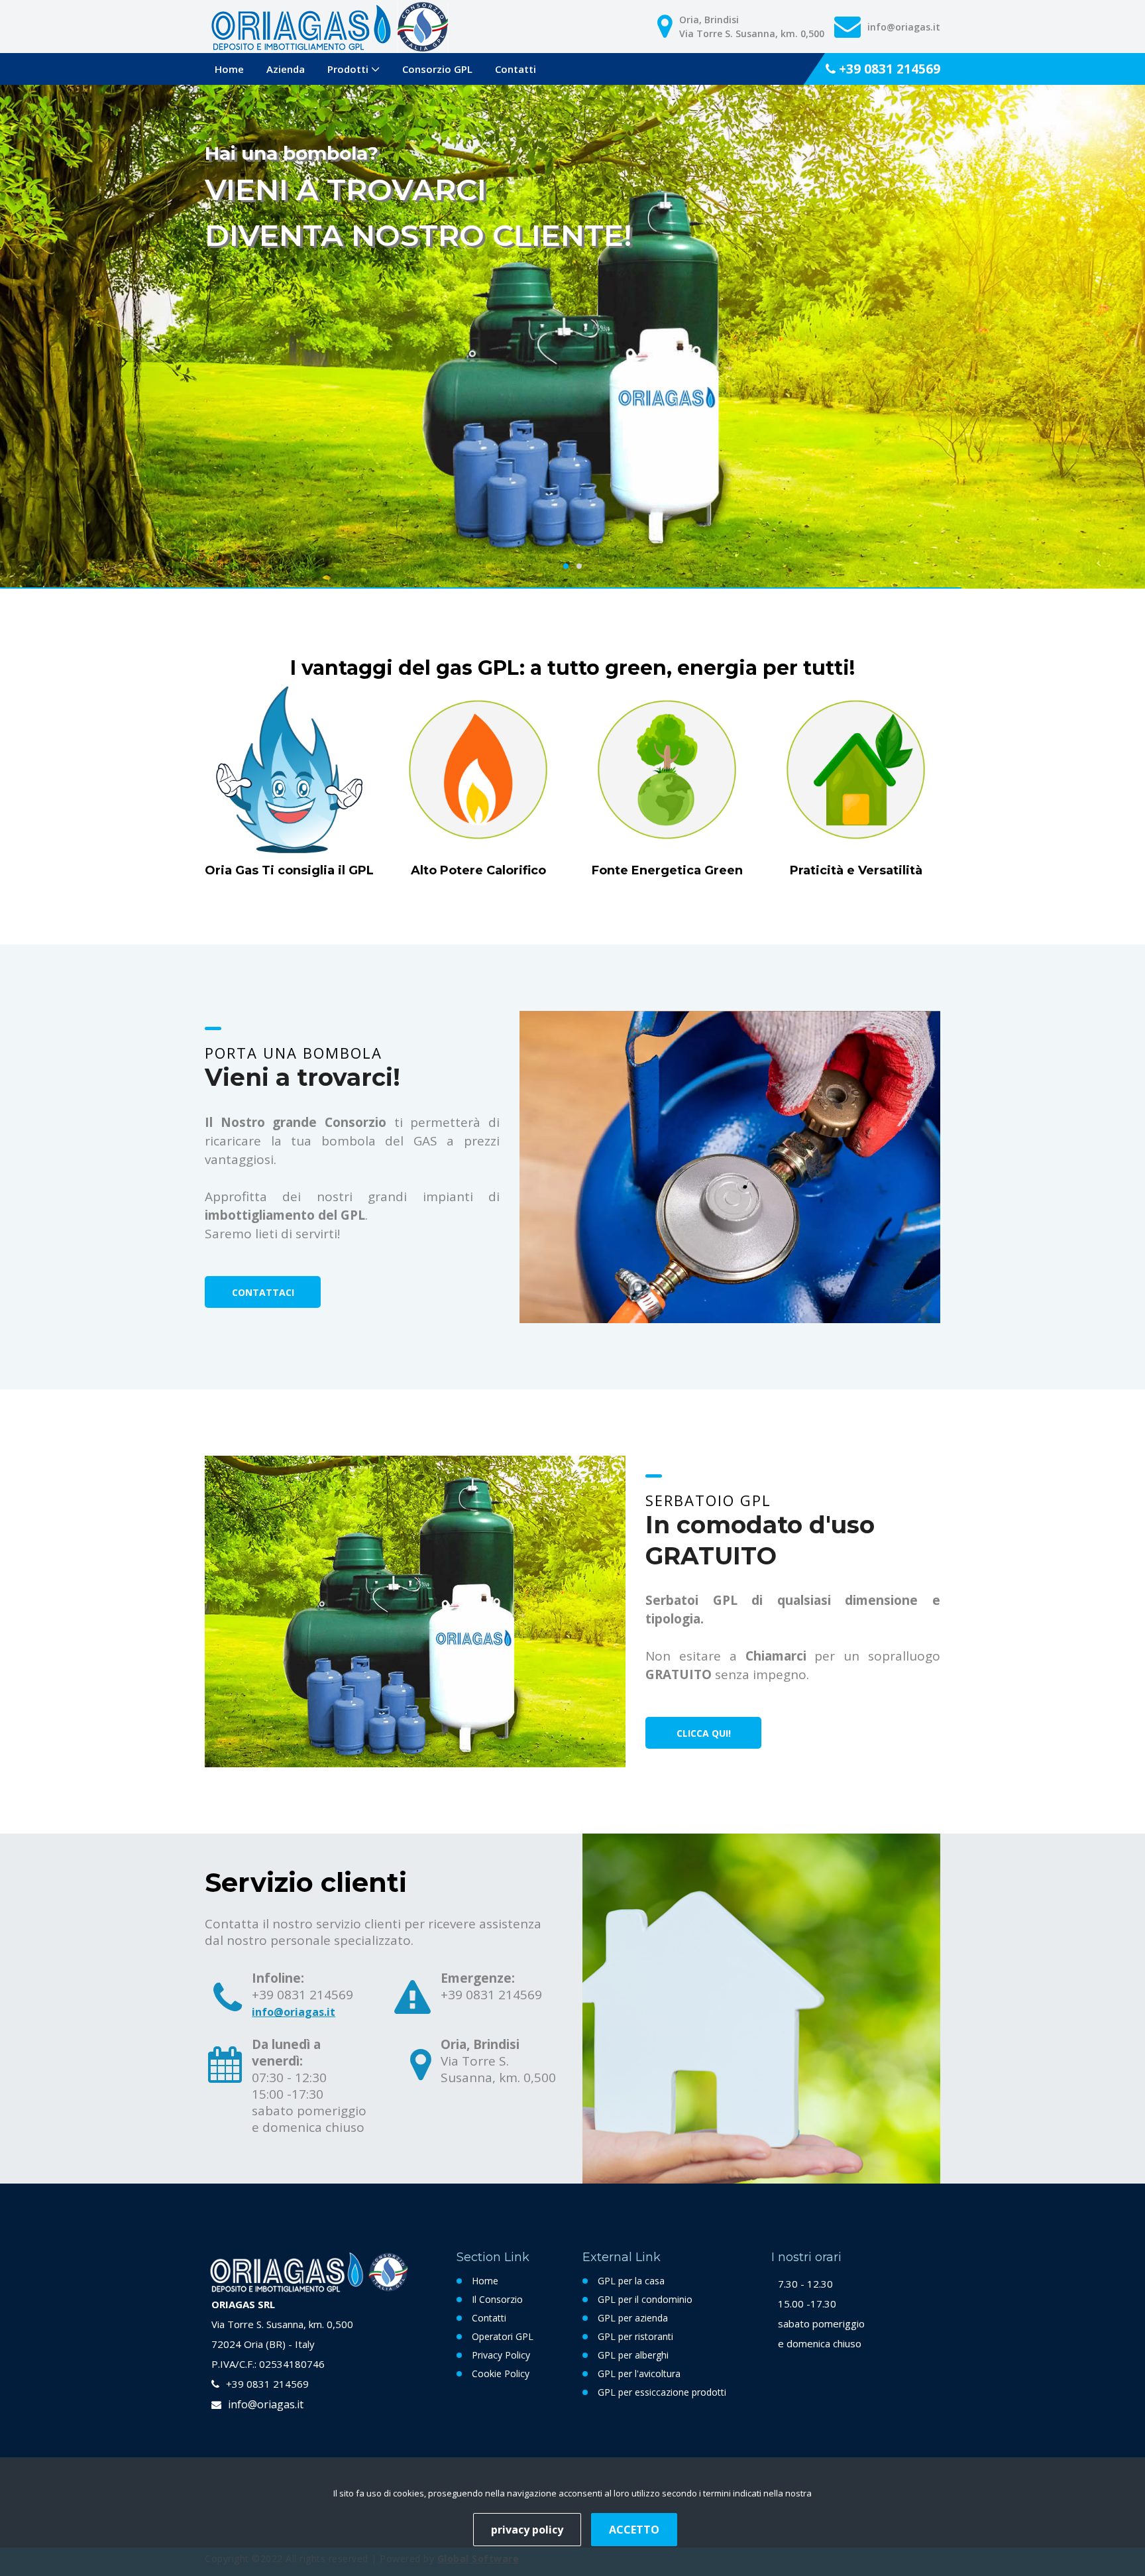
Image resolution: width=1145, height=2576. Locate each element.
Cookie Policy (501, 2373)
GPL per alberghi (633, 2355)
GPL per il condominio (645, 2299)
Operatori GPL (503, 2336)
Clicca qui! (704, 1733)
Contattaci (263, 1292)
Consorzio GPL (437, 69)
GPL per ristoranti (635, 2336)
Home (229, 69)
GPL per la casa (631, 2281)
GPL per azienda (633, 2318)
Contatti (516, 69)
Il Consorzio (497, 2299)
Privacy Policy (501, 2355)
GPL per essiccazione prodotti (662, 2392)
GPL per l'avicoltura (639, 2373)
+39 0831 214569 (888, 69)
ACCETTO (634, 2530)
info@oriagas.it (294, 2012)
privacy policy (527, 2530)
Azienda (286, 69)
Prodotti (348, 69)
